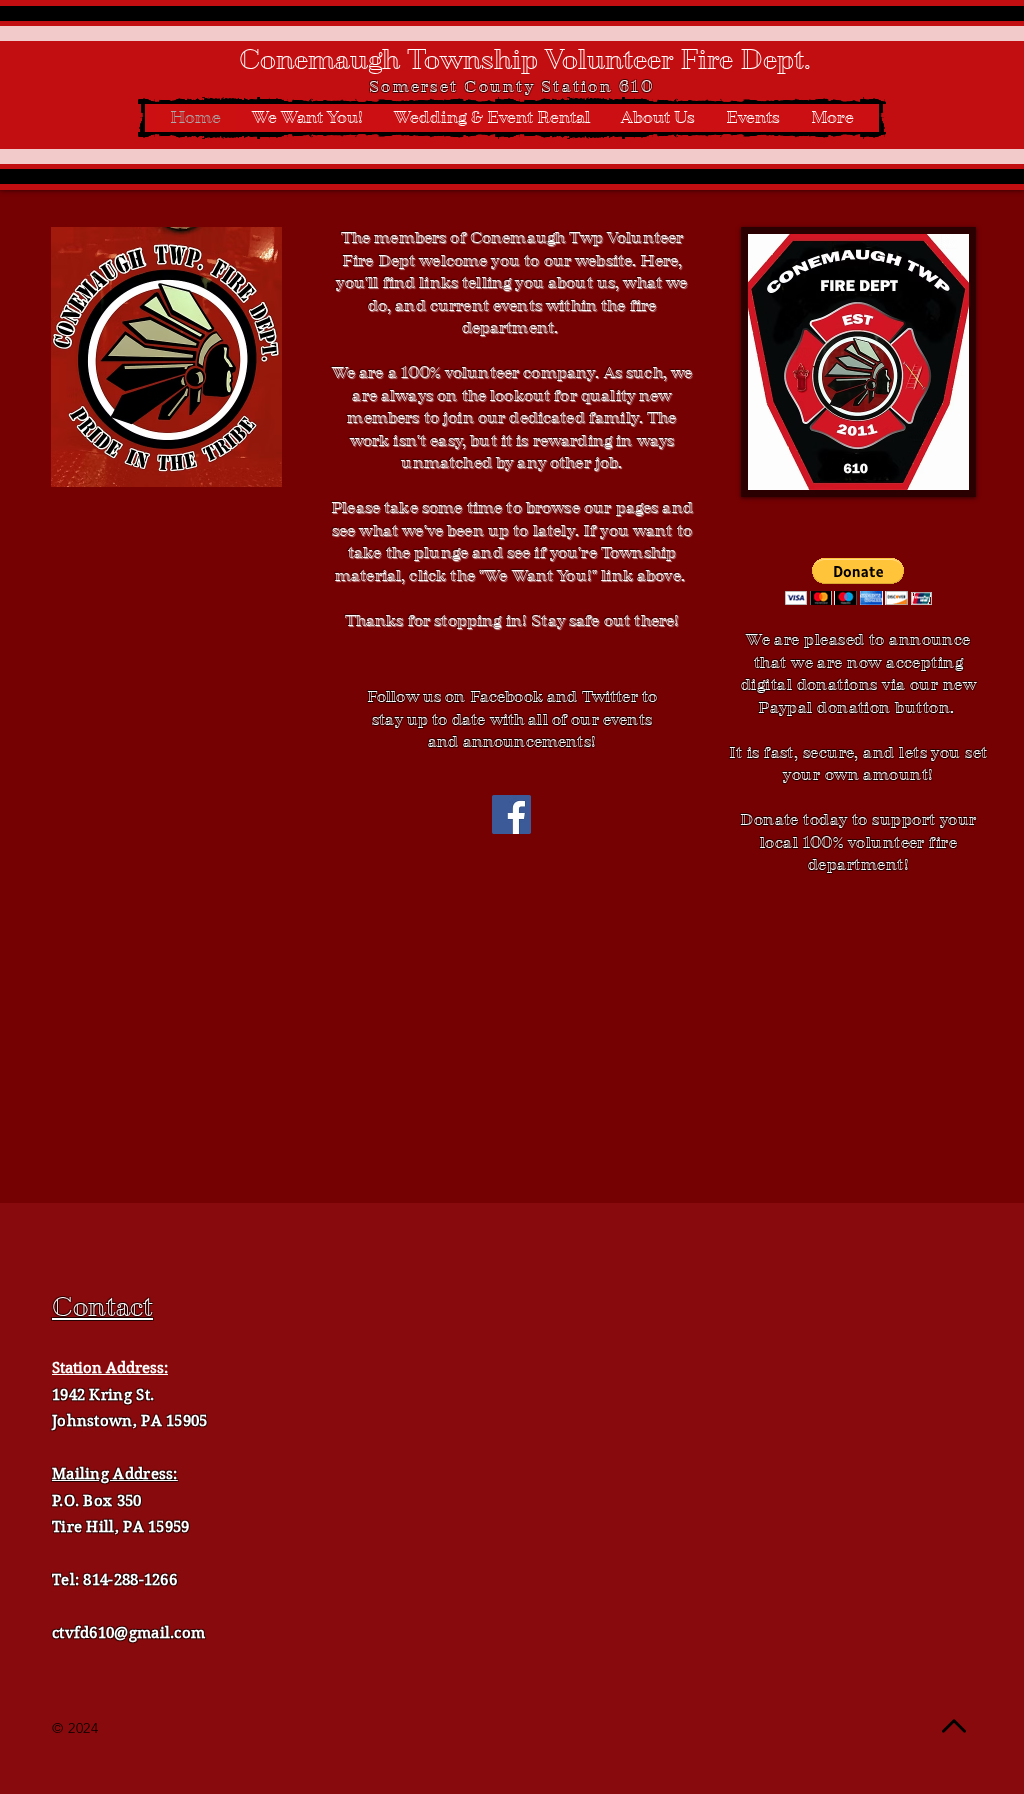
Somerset (413, 86)
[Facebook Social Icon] (511, 814)
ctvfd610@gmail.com (128, 1633)
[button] (858, 581)
